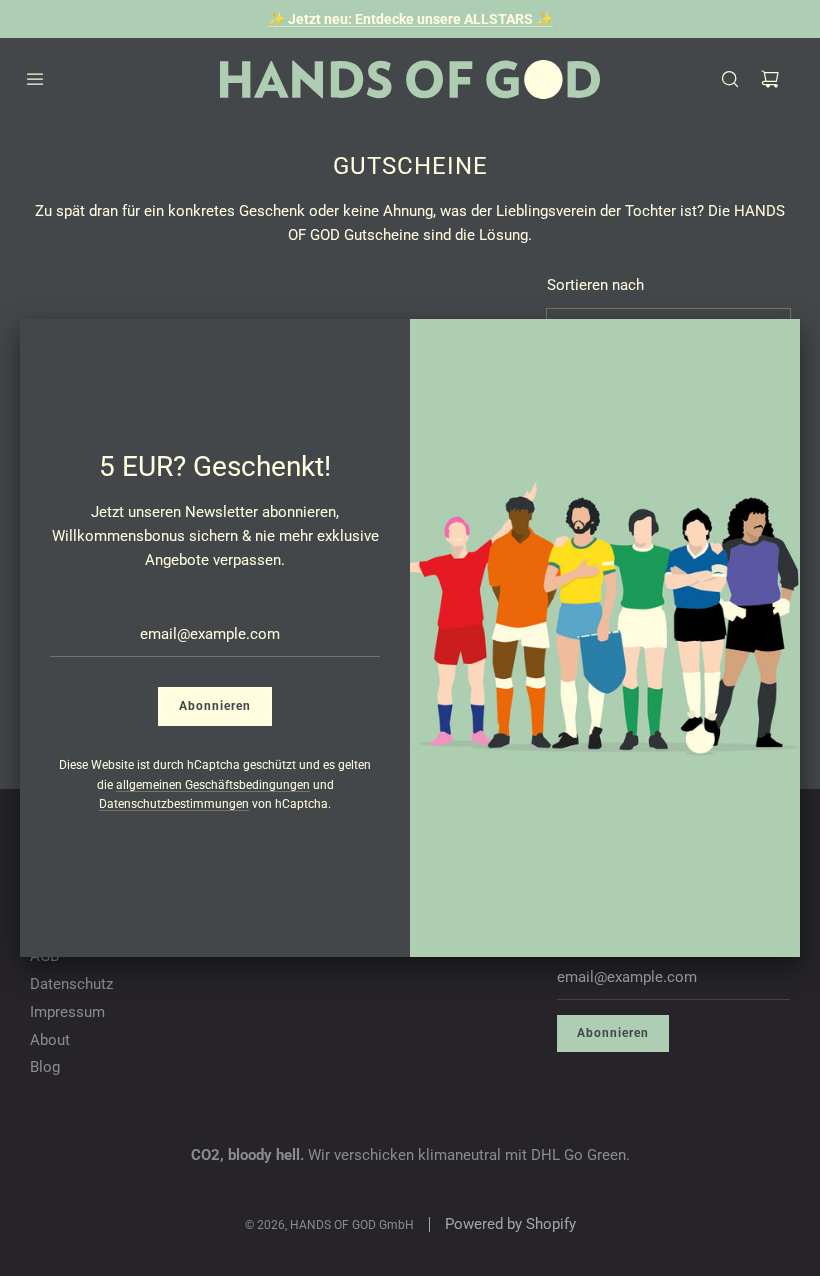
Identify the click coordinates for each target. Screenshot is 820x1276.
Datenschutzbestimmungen (174, 804)
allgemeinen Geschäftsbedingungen (213, 785)
